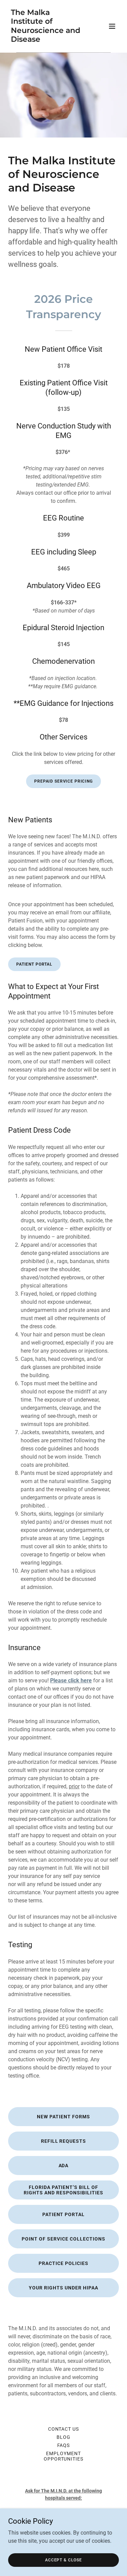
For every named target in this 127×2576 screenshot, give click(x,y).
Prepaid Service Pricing (63, 781)
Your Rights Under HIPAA (63, 2288)
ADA (64, 2166)
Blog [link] (63, 2437)
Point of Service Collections (63, 2239)
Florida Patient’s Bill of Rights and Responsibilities (63, 2190)
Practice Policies (63, 2263)
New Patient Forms (63, 2117)
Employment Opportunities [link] (64, 2456)
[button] (112, 26)
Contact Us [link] (64, 2429)
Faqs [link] (64, 2445)
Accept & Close (63, 2560)
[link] (47, 40)
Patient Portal (34, 964)
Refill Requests (64, 2141)
